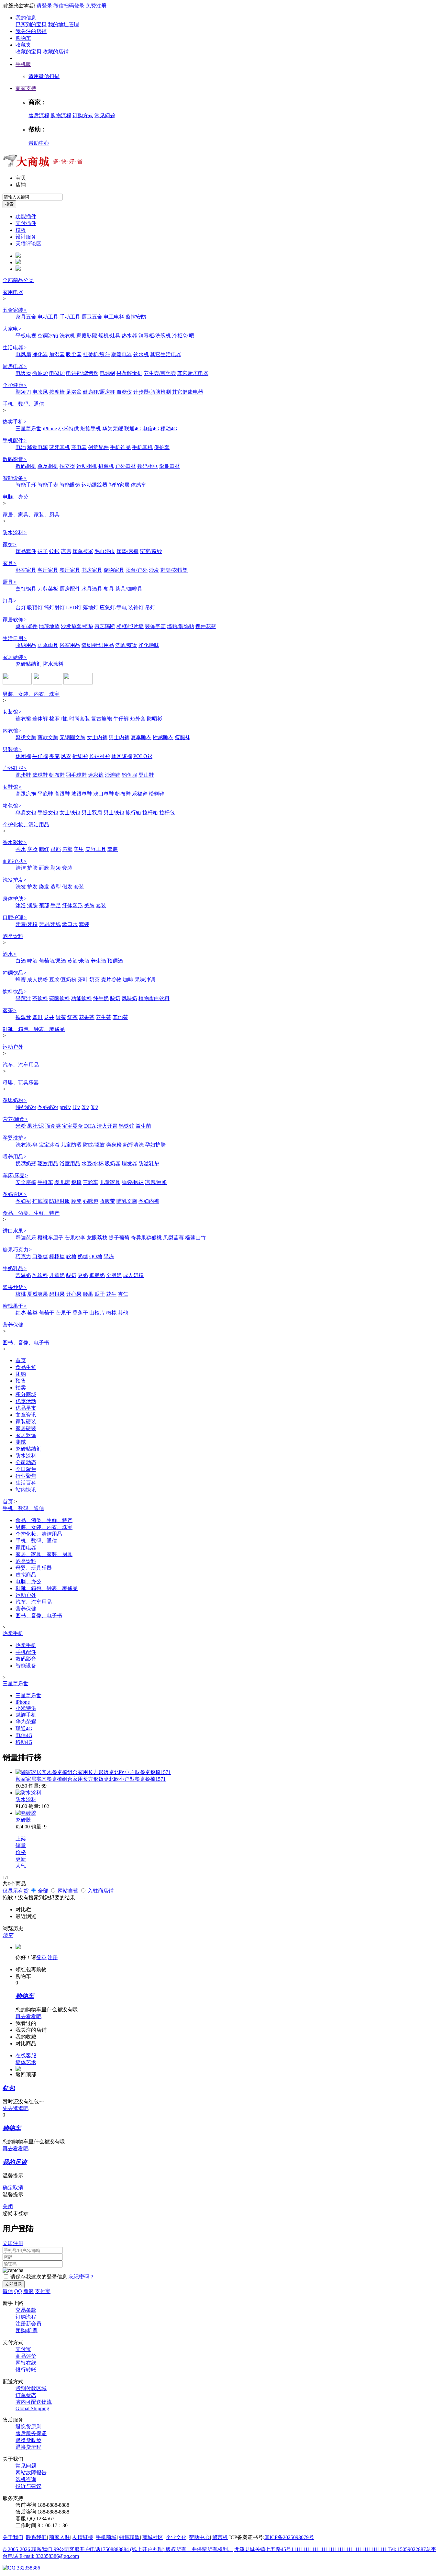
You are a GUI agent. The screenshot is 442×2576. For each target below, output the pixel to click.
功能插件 (26, 216)
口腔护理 (15, 917)
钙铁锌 (127, 1126)
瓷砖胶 (23, 1820)
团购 (21, 1374)
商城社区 (153, 2537)
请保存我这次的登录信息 (39, 2277)
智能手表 (48, 485)
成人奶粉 (38, 980)
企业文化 (176, 2537)
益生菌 (143, 1126)
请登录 (44, 6)
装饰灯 (136, 608)
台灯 (21, 608)
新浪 (28, 2291)
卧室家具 (26, 570)
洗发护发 (15, 880)
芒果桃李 (75, 1238)
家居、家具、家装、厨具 (31, 515)
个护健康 (15, 385)
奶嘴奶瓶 (26, 1164)
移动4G (169, 429)
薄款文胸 (48, 737)
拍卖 (21, 1388)
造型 (56, 887)
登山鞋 (146, 775)
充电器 (79, 447)
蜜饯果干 (15, 1306)
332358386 (28, 2568)
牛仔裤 (121, 719)
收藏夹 (23, 45)
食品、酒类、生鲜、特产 (31, 1213)
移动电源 (38, 447)
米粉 (21, 1126)
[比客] (78, 683)
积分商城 (26, 1394)
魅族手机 (91, 429)
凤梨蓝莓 (173, 1238)
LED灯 (74, 608)
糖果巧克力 (17, 1250)
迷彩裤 (96, 775)
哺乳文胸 (127, 1201)
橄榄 (111, 1313)
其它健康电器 (188, 392)
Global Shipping (32, 2408)
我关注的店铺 (31, 31)
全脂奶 (114, 1275)
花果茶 (87, 1017)
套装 (113, 849)
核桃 (21, 1294)
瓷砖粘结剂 (28, 664)
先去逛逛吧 (16, 2108)
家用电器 (13, 292)
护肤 (32, 868)
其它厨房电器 (193, 373)
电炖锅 (107, 373)
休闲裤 (23, 756)
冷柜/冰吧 (183, 336)
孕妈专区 (15, 1194)
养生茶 (104, 1017)
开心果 (74, 1294)
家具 (10, 563)
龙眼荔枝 (97, 1238)
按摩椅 (57, 392)
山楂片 (97, 1313)
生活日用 (15, 638)
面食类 (53, 1126)
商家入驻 (60, 2537)
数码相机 (26, 466)
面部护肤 (15, 861)
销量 (21, 1845)
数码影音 (15, 459)
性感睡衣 (163, 737)
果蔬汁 (23, 998)
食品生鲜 (26, 1367)
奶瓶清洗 (133, 1145)
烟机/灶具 (109, 336)
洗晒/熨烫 (126, 645)
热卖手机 (15, 422)
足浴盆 (74, 392)
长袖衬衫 (100, 756)
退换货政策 (28, 2440)
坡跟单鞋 (82, 794)
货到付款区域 (31, 2388)
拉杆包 (167, 813)
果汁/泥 (36, 1126)
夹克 (54, 756)
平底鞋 (45, 794)
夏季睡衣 (141, 737)
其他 (123, 1313)
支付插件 (26, 223)
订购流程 (26, 2317)
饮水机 (141, 354)
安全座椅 (26, 1182)
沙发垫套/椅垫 (77, 626)
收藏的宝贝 (28, 52)
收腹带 (107, 1201)
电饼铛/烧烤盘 (82, 373)
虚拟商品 (26, 1575)
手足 (56, 905)
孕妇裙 (23, 1201)
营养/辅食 (15, 1119)
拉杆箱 (150, 813)
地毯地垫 (49, 626)
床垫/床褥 (127, 551)
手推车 (45, 1182)
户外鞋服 (15, 768)
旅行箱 (133, 813)
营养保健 (13, 1325)
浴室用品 (70, 645)
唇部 (67, 849)
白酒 (21, 961)
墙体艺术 (26, 2062)
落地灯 (91, 608)
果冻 (109, 1256)
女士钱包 (70, 813)
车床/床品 (15, 1175)
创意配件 (98, 447)
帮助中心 (39, 143)
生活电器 (15, 348)
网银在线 (26, 2363)
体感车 (138, 485)
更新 (21, 1859)
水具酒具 (92, 589)
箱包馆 (12, 806)
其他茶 (120, 1017)
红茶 (72, 1017)
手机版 (23, 64)
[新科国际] (48, 683)
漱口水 (70, 924)
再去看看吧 (28, 2016)
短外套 (138, 719)
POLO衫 (143, 756)
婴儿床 (62, 1182)
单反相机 (48, 466)
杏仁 (123, 1294)
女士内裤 (97, 737)
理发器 (129, 1164)
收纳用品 (26, 645)
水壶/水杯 (93, 1164)
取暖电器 (122, 354)
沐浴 (21, 905)
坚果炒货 (15, 1287)
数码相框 (148, 466)
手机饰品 (120, 447)
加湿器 (57, 354)
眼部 (56, 849)
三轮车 (91, 1182)
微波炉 (40, 373)
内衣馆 (12, 731)
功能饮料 (82, 998)
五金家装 (15, 310)
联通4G (133, 429)
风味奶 (129, 998)
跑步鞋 (23, 775)
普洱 (38, 1017)
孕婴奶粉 (15, 1100)
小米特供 (69, 429)
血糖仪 (124, 392)
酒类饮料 (13, 936)
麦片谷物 (111, 980)
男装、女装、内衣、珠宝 (31, 694)
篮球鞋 (40, 775)
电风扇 (23, 354)
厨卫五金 (92, 317)
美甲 (79, 849)
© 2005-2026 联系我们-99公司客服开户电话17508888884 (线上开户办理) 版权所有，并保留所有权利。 (118, 2549)
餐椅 (76, 1182)
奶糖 (83, 1256)
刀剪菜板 (48, 589)
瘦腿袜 (182, 737)
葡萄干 (47, 1313)
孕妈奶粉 (48, 1107)
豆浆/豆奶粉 (63, 980)
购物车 (23, 38)
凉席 (66, 551)
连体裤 (40, 719)
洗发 (21, 887)
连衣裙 (23, 719)
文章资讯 (26, 1415)
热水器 (129, 336)
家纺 (10, 544)
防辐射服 (60, 1201)
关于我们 (13, 2537)
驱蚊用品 (48, 1164)
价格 (21, 1852)
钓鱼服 (129, 775)
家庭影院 (87, 336)
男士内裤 (119, 737)
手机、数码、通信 (23, 404)
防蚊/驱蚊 (94, 1145)
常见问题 (105, 115)
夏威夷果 (38, 1294)
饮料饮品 (15, 992)
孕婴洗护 (15, 1138)
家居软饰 (15, 620)
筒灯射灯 (54, 608)
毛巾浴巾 (105, 551)
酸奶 (115, 998)
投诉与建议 (28, 2486)
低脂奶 (97, 1275)
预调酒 (115, 961)
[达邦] (18, 683)
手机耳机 (142, 447)
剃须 (56, 868)
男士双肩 (92, 813)
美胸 (89, 905)
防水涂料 (15, 532)
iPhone (50, 429)
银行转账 (26, 2370)
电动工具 (48, 317)
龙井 (49, 1017)
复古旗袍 (102, 719)
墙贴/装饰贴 (181, 626)
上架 (21, 1839)
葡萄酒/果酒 (52, 961)
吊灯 (150, 608)
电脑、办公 (16, 497)
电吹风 (40, 392)
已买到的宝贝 (31, 24)
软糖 (71, 1256)
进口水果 (15, 1231)
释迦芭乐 (26, 1238)
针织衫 (80, 756)
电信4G (151, 429)
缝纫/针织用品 (98, 645)
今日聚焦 (26, 1469)
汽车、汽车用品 (21, 1065)
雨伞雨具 (48, 645)
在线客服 (26, 2056)
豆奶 (83, 1275)
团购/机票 (27, 2330)
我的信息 (26, 18)
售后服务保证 (31, 2433)
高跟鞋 (62, 794)
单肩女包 (26, 813)
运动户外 (13, 1047)
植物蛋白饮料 (154, 998)
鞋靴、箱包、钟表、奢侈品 (34, 1029)
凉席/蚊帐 (156, 1182)
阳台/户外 (137, 570)
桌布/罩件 (27, 626)
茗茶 (10, 1010)
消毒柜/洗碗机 (155, 336)
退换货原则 (28, 2427)
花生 (111, 1294)
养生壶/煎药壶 (160, 373)
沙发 (154, 570)
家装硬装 (26, 1422)
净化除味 (149, 645)
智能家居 (119, 485)
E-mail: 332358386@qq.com (49, 2556)
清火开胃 (107, 1126)
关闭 (8, 2206)
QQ (18, 2291)
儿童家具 (110, 1182)
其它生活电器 (166, 354)
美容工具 (96, 849)
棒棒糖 (57, 1256)
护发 (32, 887)
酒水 (10, 954)
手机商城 (106, 2537)
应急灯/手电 (113, 608)
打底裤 (40, 1201)
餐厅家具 (70, 570)
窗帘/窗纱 (151, 551)
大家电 (12, 329)
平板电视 (26, 336)
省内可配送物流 (34, 2402)
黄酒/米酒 (78, 961)
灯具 (10, 601)
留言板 (220, 2537)
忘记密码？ (82, 2277)
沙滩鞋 (113, 775)
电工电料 (114, 317)
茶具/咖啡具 (129, 589)
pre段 (65, 1107)
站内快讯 (26, 1490)
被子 (43, 551)
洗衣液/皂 (27, 1145)
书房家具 (92, 570)
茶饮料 (40, 998)
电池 (21, 447)
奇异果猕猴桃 (146, 1238)
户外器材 (126, 466)
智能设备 (15, 478)
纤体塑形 (72, 905)
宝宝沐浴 (49, 1145)
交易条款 (26, 2310)
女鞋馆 (12, 787)
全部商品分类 (18, 280)
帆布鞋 (57, 775)
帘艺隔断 (105, 626)
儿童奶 (57, 1275)
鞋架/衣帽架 (174, 570)
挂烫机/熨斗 (96, 354)
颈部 (44, 905)
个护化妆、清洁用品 (26, 825)
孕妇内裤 (149, 1201)
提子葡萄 (119, 1238)
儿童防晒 (71, 1145)
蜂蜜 (21, 980)
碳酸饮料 (60, 998)
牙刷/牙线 (50, 924)
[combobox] (33, 197)
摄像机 (106, 466)
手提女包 (48, 813)
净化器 (40, 354)
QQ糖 (96, 1256)
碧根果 (57, 1294)
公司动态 (26, 1462)
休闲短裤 (122, 756)
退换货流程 (28, 2447)
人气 (21, 1866)
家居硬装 (15, 657)
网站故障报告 (31, 2473)
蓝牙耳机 (60, 447)
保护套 (162, 447)
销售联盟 (129, 2537)
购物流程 (61, 115)
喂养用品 (15, 1157)
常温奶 (23, 1275)
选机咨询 (26, 2479)
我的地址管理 (63, 24)
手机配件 (15, 441)
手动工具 (70, 317)
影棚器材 (170, 466)
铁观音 (23, 1017)
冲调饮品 (15, 973)
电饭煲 (23, 373)
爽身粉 (114, 1145)
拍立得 (67, 466)
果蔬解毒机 (129, 373)
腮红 (44, 849)
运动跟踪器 (94, 485)
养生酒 (98, 961)
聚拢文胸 (26, 737)
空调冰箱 (48, 336)
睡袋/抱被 (133, 1182)
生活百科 (26, 1483)
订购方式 (83, 115)
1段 (76, 1107)
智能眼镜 (70, 485)
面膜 (44, 868)
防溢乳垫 (149, 1164)
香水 (21, 849)
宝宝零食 (72, 1126)
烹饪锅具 (26, 589)
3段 (94, 1107)
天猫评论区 (28, 244)
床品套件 (26, 551)
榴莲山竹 (195, 1238)
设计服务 (26, 237)
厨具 (10, 582)
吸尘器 (74, 354)
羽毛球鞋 (76, 775)
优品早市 (26, 1408)
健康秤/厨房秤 (99, 392)
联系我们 (36, 2537)
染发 (44, 887)
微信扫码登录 (69, 6)
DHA (90, 1126)
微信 (8, 2291)
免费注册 (96, 6)
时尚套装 (80, 719)
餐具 (109, 589)
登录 (41, 1957)
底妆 (32, 849)
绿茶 (61, 1017)
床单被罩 (83, 551)
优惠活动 (26, 1401)
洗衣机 (67, 336)
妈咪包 (91, 1201)
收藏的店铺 (56, 52)
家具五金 (26, 317)
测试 (21, 1442)
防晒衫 (155, 719)
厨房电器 (15, 366)
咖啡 (128, 980)
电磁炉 (57, 373)
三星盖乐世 (28, 429)
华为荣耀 (113, 429)
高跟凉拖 (26, 794)
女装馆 (12, 712)
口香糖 (40, 1256)
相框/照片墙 (130, 626)
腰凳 (76, 1201)
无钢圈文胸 (72, 737)
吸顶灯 (35, 608)
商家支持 (26, 88)
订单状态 (26, 2395)
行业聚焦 (26, 1476)
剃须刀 (23, 392)
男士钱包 (114, 813)
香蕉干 (80, 1313)
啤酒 (32, 961)
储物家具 (114, 570)
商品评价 (26, 2356)
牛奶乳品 (15, 1268)
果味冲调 (145, 980)
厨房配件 (70, 589)
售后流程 (39, 115)
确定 (8, 2188)
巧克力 (23, 1256)
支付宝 (43, 2291)
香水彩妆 (15, 842)
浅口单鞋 (104, 794)
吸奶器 (113, 1164)
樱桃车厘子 (50, 1238)
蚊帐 (54, 551)
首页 (21, 1360)
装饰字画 (155, 626)
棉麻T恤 (59, 719)
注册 (53, 1957)
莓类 (32, 1313)
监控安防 (136, 317)
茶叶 (83, 980)
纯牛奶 (101, 998)
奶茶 (94, 980)
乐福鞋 (140, 794)
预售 (21, 1381)
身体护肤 (15, 899)
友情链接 (83, 2537)
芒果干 (63, 1313)
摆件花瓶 (206, 626)
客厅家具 (48, 570)
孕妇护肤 (155, 1145)
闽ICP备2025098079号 (289, 2537)
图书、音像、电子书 (26, 1343)
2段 (85, 1107)
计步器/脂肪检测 (152, 392)
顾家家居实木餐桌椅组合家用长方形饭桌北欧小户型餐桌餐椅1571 (91, 1779)
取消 (18, 2188)
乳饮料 (40, 1275)
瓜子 (100, 1294)
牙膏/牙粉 (27, 924)
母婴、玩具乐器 (21, 1083)
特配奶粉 (26, 1107)
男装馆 (12, 749)
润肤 (32, 905)
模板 (21, 230)
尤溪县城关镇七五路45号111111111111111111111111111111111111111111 (311, 2549)
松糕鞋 (157, 794)
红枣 (21, 1313)
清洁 (21, 868)
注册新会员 (28, 2324)
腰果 (88, 1294)
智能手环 (26, 485)
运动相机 (87, 466)
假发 (67, 887)
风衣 (66, 756)
